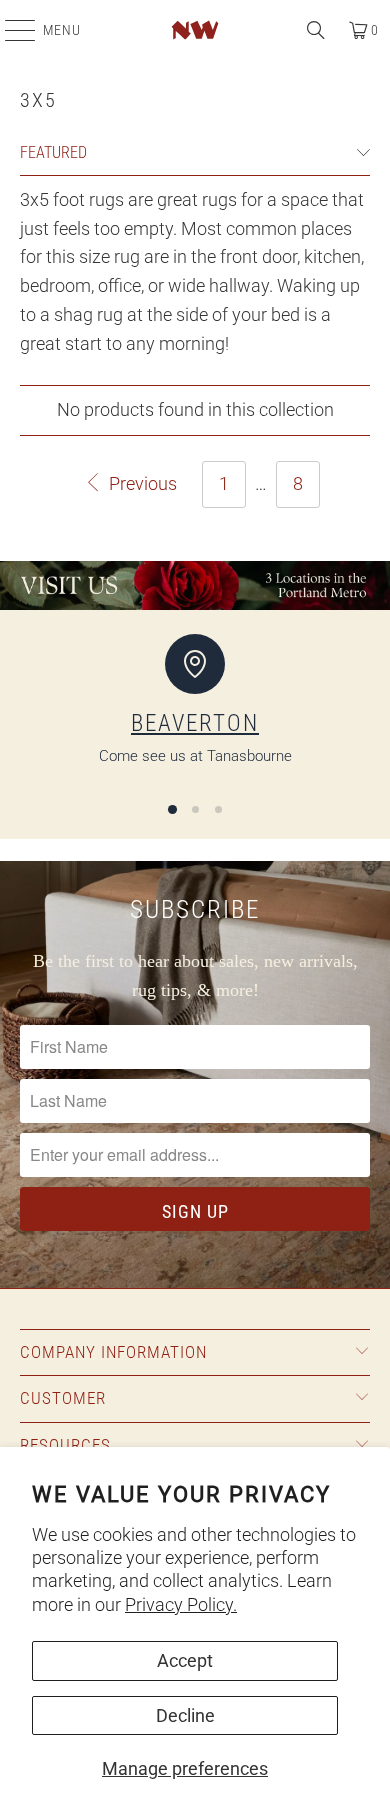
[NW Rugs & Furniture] (195, 30)
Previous (141, 483)
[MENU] (10, 30)
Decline (185, 1715)
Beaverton (195, 723)
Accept (185, 1660)
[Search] (316, 30)
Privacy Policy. (181, 1604)
